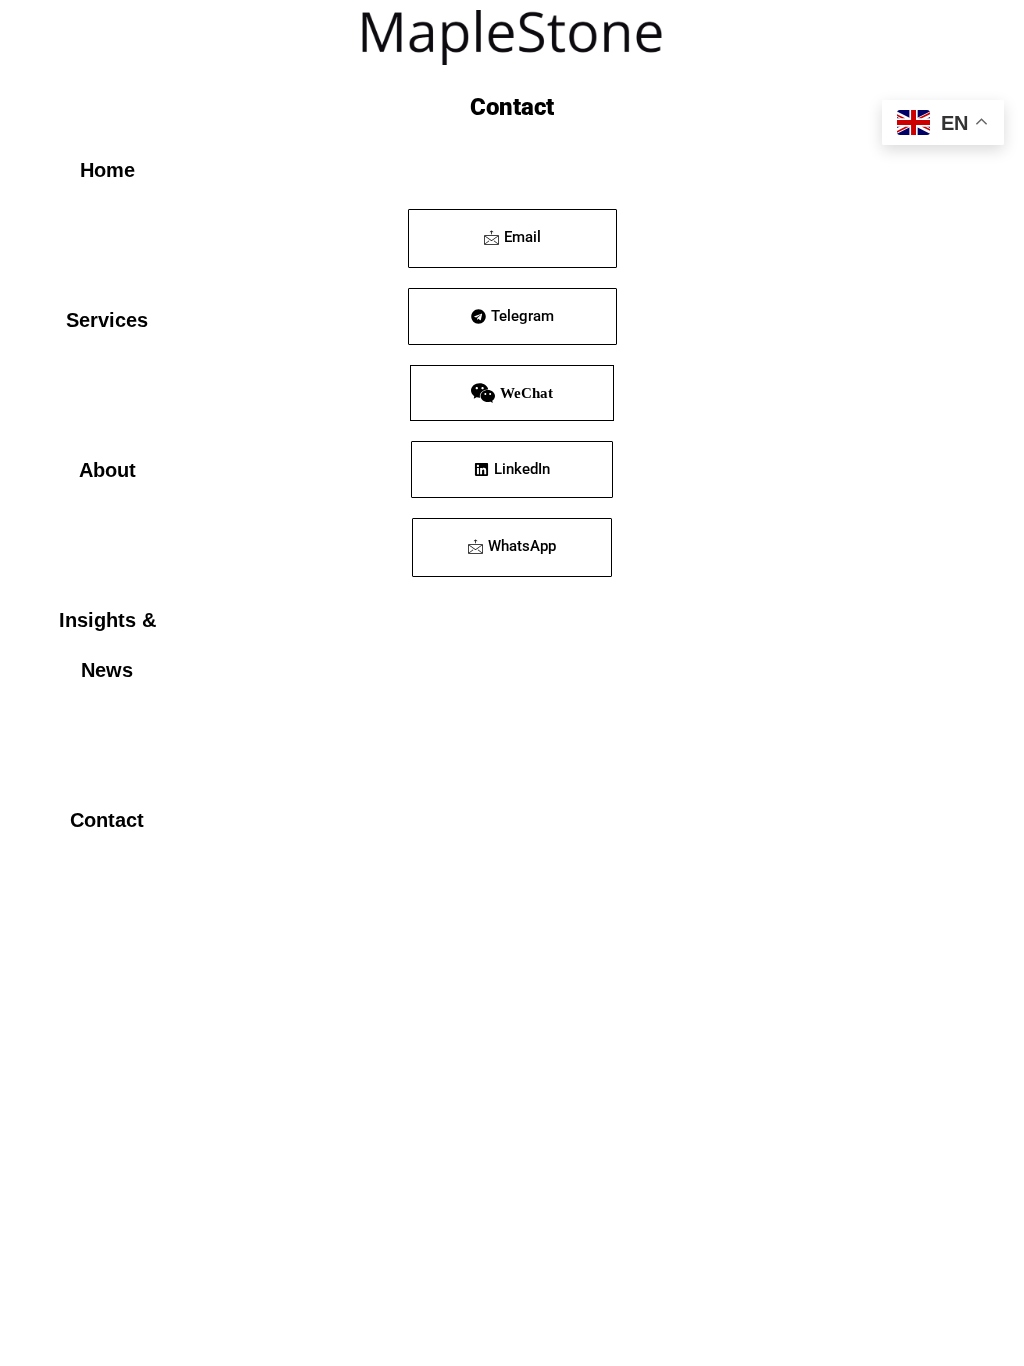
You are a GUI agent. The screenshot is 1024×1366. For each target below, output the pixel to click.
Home (107, 170)
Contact (107, 820)
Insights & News (107, 645)
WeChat (526, 393)
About (107, 470)
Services (107, 320)
